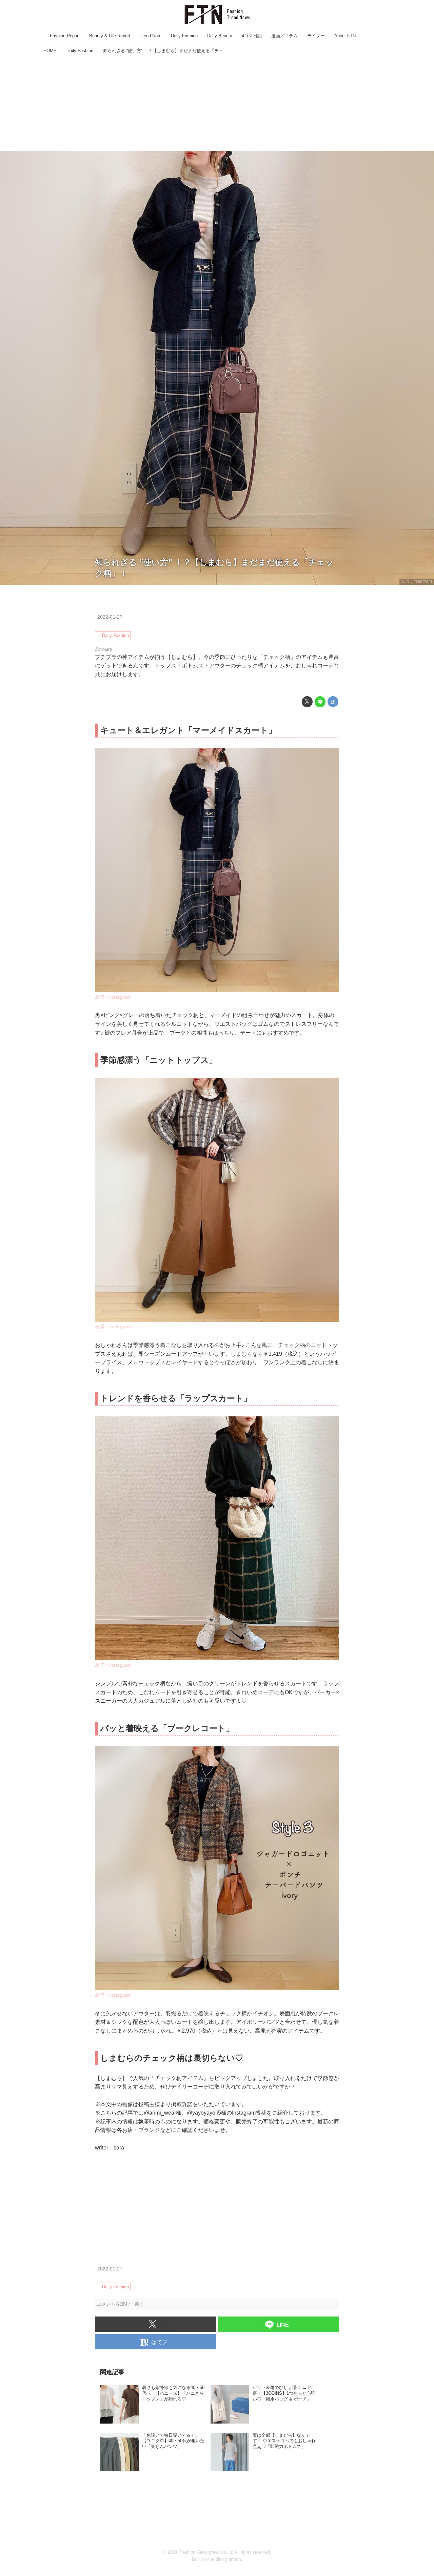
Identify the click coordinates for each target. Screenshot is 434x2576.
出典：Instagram (417, 581)
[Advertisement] (217, 103)
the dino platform (225, 2559)
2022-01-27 (110, 617)
